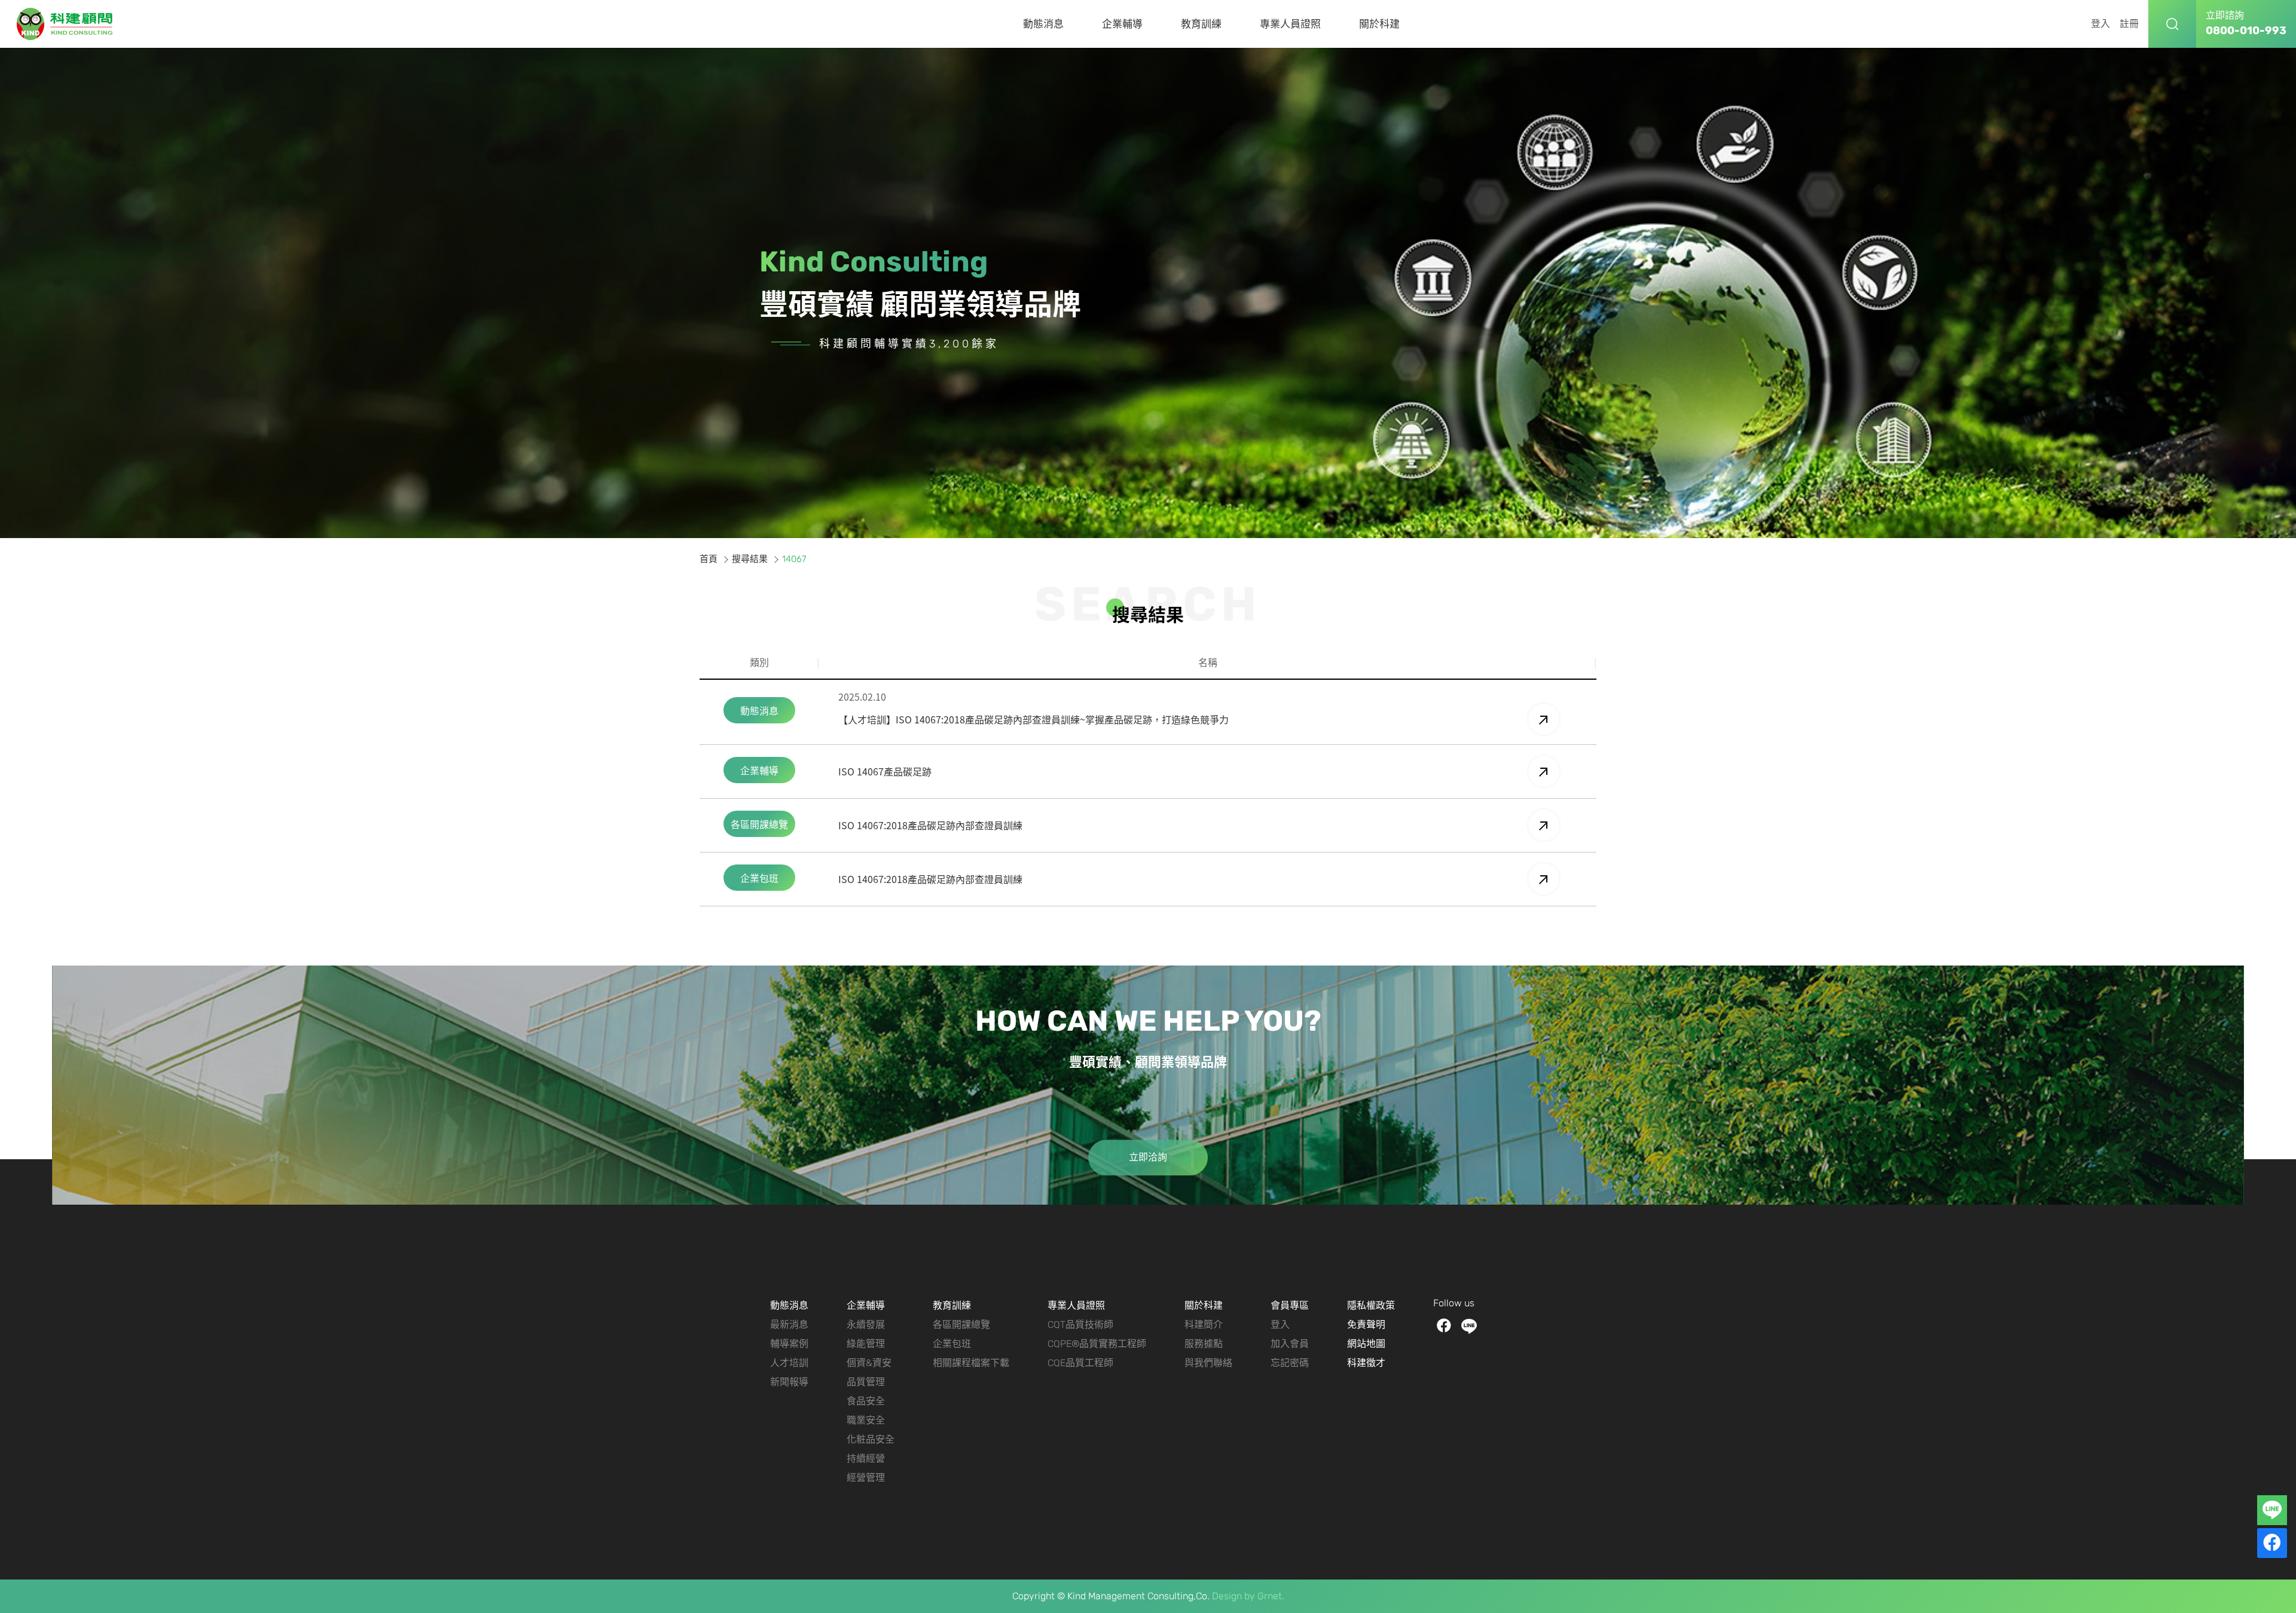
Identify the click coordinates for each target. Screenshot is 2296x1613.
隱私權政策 (1371, 1305)
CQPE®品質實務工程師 (1097, 1344)
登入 (2100, 24)
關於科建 (1379, 24)
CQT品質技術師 (1080, 1325)
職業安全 (866, 1420)
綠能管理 (866, 1344)
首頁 (709, 559)
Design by (1234, 1596)
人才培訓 (789, 1363)
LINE (1469, 1326)
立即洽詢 (1148, 1157)
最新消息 (789, 1325)
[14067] (65, 24)
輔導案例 (789, 1344)
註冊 (2129, 24)
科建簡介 (1204, 1325)
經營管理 (866, 1478)
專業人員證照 (1290, 24)
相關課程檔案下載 (971, 1363)
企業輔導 (1122, 24)
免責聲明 (1366, 1325)
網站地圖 (1366, 1344)
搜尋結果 (750, 559)
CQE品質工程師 (1080, 1363)
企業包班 (952, 1344)
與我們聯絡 (1208, 1363)
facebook (1444, 1326)
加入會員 (1290, 1344)
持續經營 (866, 1458)
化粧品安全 (871, 1439)
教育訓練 (1201, 24)
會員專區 (1290, 1305)
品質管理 (866, 1382)
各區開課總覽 (961, 1325)
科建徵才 (1366, 1363)
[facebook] (2272, 1543)
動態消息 (1043, 24)
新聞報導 (789, 1382)
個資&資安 (869, 1363)
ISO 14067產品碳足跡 (885, 771)
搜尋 (2172, 24)
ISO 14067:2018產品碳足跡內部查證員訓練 (930, 825)
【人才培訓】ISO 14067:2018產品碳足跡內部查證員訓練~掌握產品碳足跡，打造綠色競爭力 (1033, 719)
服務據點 (1204, 1344)
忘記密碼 (1290, 1363)
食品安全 (866, 1401)
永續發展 (866, 1325)
